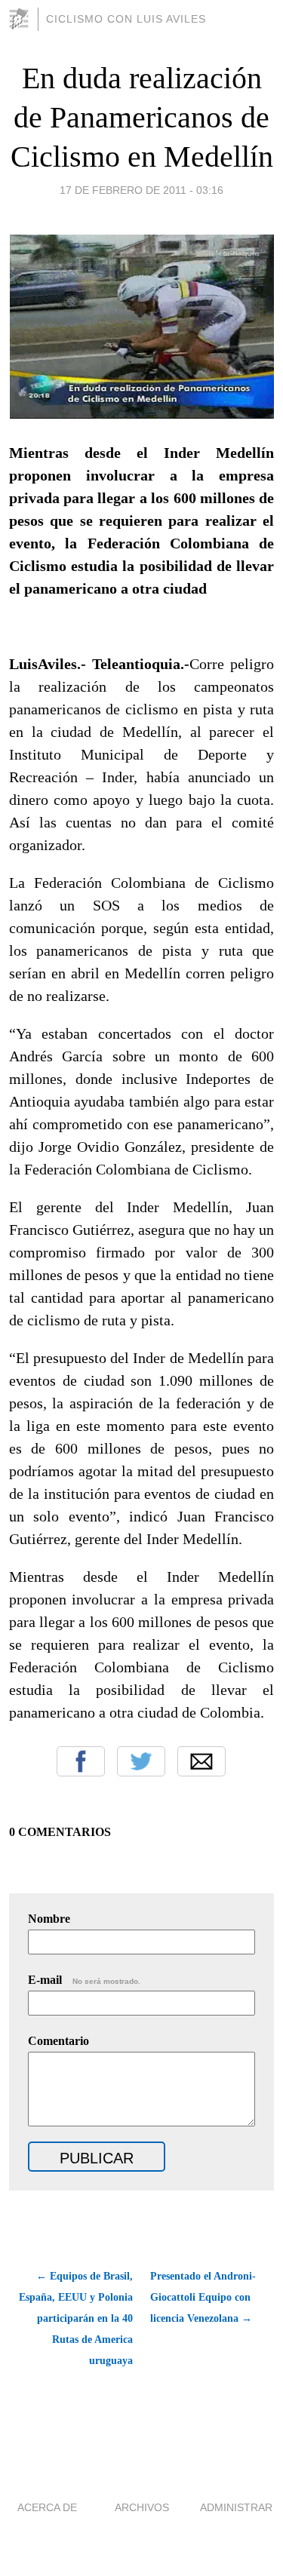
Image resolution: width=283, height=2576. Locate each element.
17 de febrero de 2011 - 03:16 (141, 190)
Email (201, 1761)
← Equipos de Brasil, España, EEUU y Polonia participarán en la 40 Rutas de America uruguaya (76, 2318)
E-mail (84, 1980)
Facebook (81, 1761)
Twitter (141, 1761)
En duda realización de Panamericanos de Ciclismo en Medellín (142, 117)
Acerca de (47, 2507)
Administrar (236, 2507)
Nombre (49, 1919)
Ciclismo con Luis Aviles (126, 19)
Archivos (142, 2507)
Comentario (58, 2041)
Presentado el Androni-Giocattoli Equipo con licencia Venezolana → (203, 2297)
